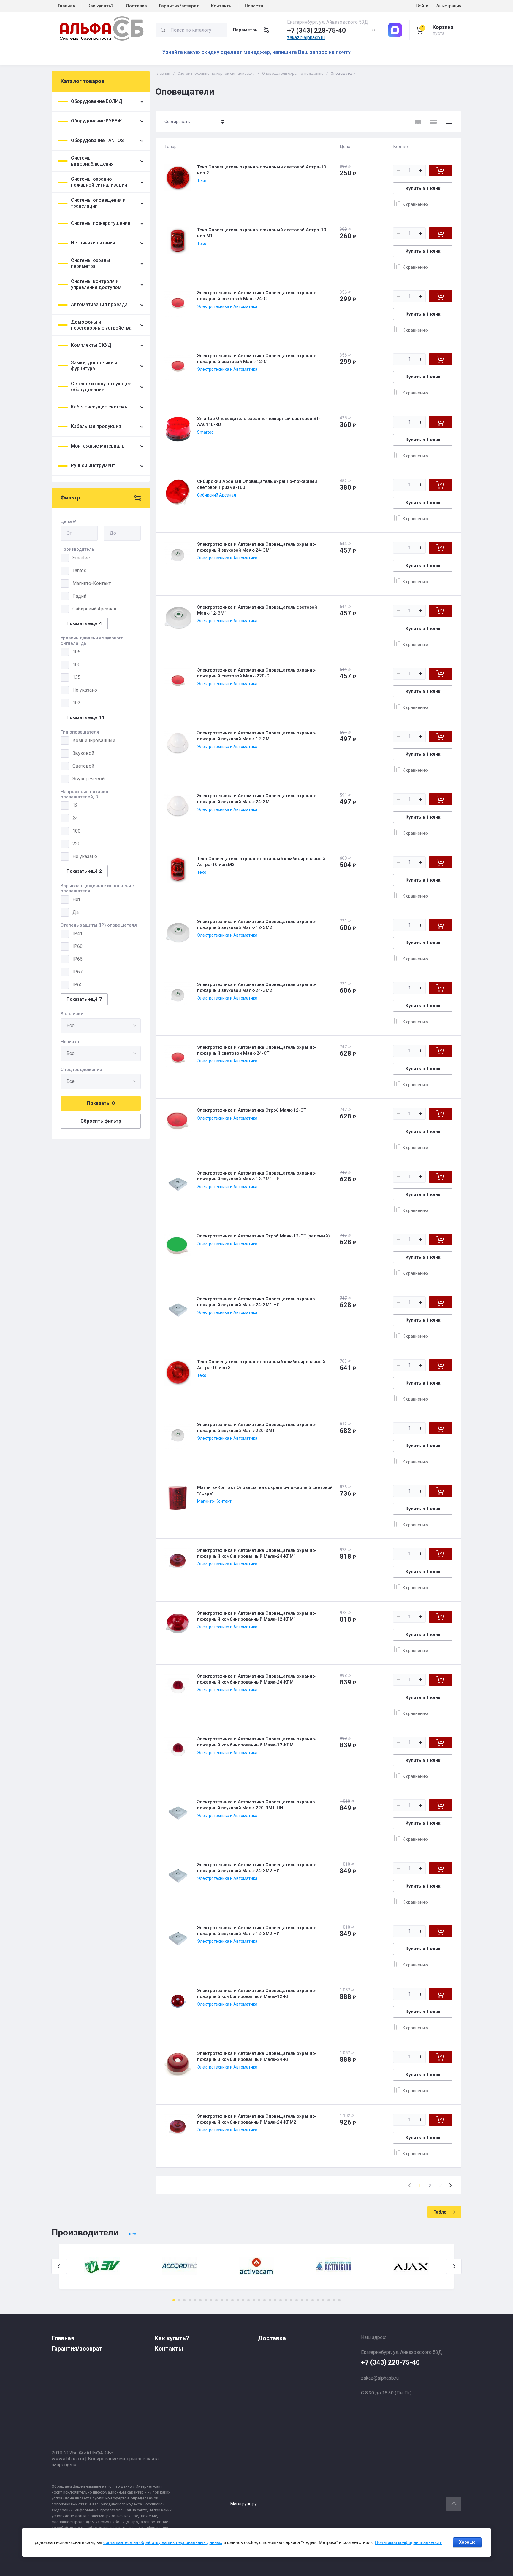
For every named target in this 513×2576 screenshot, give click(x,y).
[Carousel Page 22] (286, 2300)
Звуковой (83, 753)
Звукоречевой (88, 779)
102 (76, 703)
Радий (79, 596)
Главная (163, 73)
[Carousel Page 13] (238, 2300)
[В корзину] (441, 171)
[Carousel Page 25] (302, 2300)
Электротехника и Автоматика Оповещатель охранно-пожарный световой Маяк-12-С (257, 359)
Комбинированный (94, 740)
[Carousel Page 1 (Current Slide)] (174, 2300)
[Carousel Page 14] (243, 2300)
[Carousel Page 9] (216, 2300)
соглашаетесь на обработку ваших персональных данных (163, 2542)
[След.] (450, 2185)
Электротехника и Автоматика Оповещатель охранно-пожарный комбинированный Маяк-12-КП (257, 1993)
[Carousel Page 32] (339, 2300)
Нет (76, 899)
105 (76, 652)
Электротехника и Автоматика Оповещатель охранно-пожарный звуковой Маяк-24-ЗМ (257, 799)
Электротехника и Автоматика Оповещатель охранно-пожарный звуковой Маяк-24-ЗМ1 (257, 547)
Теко (202, 181)
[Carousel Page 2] (179, 2300)
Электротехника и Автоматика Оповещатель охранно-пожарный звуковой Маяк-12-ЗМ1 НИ (257, 1176)
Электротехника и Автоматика (227, 306)
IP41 (77, 934)
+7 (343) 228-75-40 (316, 30)
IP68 (77, 946)
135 (76, 677)
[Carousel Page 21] (281, 2300)
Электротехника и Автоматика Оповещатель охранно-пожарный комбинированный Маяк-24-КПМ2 (257, 2119)
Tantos (79, 571)
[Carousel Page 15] (248, 2300)
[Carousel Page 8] (211, 2300)
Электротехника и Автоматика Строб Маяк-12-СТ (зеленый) (263, 1236)
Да (76, 912)
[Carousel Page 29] (323, 2300)
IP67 (77, 972)
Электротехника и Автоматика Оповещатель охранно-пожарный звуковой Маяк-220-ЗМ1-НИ (257, 1805)
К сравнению (415, 204)
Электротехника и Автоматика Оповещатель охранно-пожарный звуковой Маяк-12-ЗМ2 (257, 925)
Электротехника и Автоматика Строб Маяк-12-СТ (252, 1110)
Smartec (81, 558)
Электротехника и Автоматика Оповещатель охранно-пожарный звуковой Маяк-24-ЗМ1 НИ (257, 1302)
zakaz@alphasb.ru (306, 38)
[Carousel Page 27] (313, 2300)
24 (75, 818)
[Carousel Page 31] (334, 2300)
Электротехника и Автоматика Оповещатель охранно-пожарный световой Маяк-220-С (257, 673)
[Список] (433, 122)
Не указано (85, 690)
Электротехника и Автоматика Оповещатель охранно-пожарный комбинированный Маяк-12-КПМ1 (257, 1616)
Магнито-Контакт (92, 583)
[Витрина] (418, 122)
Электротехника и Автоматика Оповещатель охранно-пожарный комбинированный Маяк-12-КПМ (257, 1742)
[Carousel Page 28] (318, 2300)
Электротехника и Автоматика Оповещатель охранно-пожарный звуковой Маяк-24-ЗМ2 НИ (257, 1868)
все (133, 2234)
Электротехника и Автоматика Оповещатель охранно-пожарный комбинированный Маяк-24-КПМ (257, 1679)
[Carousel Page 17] (259, 2300)
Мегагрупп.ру (244, 2504)
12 (75, 805)
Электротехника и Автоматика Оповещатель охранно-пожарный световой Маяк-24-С (257, 296)
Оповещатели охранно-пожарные (293, 73)
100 (76, 665)
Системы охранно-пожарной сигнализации (216, 73)
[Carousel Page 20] (275, 2300)
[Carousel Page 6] (200, 2300)
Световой (83, 766)
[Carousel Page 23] (291, 2300)
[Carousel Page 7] (206, 2300)
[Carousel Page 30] (329, 2300)
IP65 (77, 985)
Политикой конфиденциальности (409, 2542)
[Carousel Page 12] (232, 2300)
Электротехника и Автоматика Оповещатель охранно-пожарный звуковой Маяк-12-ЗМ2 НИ (257, 1931)
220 (76, 844)
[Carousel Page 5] (195, 2300)
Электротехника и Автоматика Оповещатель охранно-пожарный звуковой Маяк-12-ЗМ (257, 736)
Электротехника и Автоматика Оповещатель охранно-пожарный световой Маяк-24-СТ (257, 1050)
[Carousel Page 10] (222, 2300)
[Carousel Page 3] (184, 2300)
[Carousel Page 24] (297, 2300)
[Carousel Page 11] (227, 2300)
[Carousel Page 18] (265, 2300)
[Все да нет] (101, 1026)
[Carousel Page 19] (270, 2300)
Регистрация (448, 6)
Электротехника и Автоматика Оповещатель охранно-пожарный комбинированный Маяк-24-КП (257, 2056)
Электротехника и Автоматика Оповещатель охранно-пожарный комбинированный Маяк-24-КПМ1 (257, 1553)
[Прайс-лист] (449, 122)
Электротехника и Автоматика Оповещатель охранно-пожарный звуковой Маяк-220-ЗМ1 (257, 1428)
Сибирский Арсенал (94, 609)
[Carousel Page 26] (307, 2300)
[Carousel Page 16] (254, 2300)
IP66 (77, 959)
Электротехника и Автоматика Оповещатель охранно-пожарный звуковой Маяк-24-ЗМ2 (257, 987)
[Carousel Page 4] (190, 2300)
